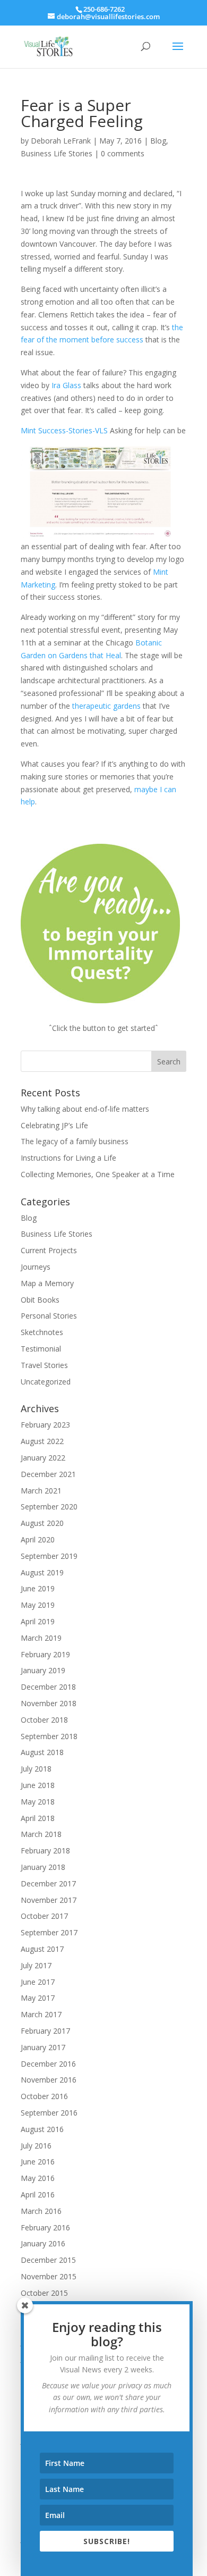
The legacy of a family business (75, 1141)
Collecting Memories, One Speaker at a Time (98, 1174)
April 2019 (38, 1621)
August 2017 (42, 1949)
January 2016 (43, 2243)
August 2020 (42, 1523)
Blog (158, 141)
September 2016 (49, 2113)
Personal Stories (49, 1316)
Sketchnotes (42, 1332)
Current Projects (49, 1250)
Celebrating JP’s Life (54, 1125)
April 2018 (38, 1818)
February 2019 (45, 1654)
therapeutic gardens (106, 706)
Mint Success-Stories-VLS (64, 430)
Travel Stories (44, 1365)
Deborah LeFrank (61, 141)
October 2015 (44, 2293)
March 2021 (41, 1491)
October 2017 (44, 1916)
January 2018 (43, 1867)
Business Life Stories (57, 153)
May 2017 (38, 1998)
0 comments (123, 153)
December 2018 (48, 1687)
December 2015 (48, 2260)
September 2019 (49, 1556)
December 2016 (48, 2064)
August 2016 (42, 2129)
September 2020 (49, 1507)
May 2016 (38, 2178)
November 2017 (49, 1900)
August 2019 (42, 1572)
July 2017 (36, 1965)
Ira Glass (66, 385)
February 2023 (45, 1425)
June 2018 (38, 1785)
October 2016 (44, 2096)
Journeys (36, 1267)
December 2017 (48, 1883)
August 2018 (42, 1752)
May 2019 (38, 1605)
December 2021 (48, 1474)
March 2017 (41, 2014)
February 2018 (45, 1851)
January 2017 (43, 2047)
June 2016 (38, 2162)
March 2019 (41, 1638)
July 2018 (36, 1769)
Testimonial (41, 1349)
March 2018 (41, 1834)
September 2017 (49, 1932)
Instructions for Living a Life (68, 1158)
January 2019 (43, 1670)
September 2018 (49, 1736)
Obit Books (40, 1300)
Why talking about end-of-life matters (85, 1109)
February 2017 (45, 2031)
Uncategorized (46, 1382)
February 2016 (45, 2227)
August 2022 (42, 1441)
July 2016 (36, 2146)
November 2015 (49, 2276)
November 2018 (49, 1703)
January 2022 (43, 1458)
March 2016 (41, 2211)
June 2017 (38, 1982)
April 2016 (38, 2195)
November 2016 (49, 2080)
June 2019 (38, 1588)
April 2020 (38, 1539)
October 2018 (44, 1720)
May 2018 (38, 1802)
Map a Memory (47, 1283)
